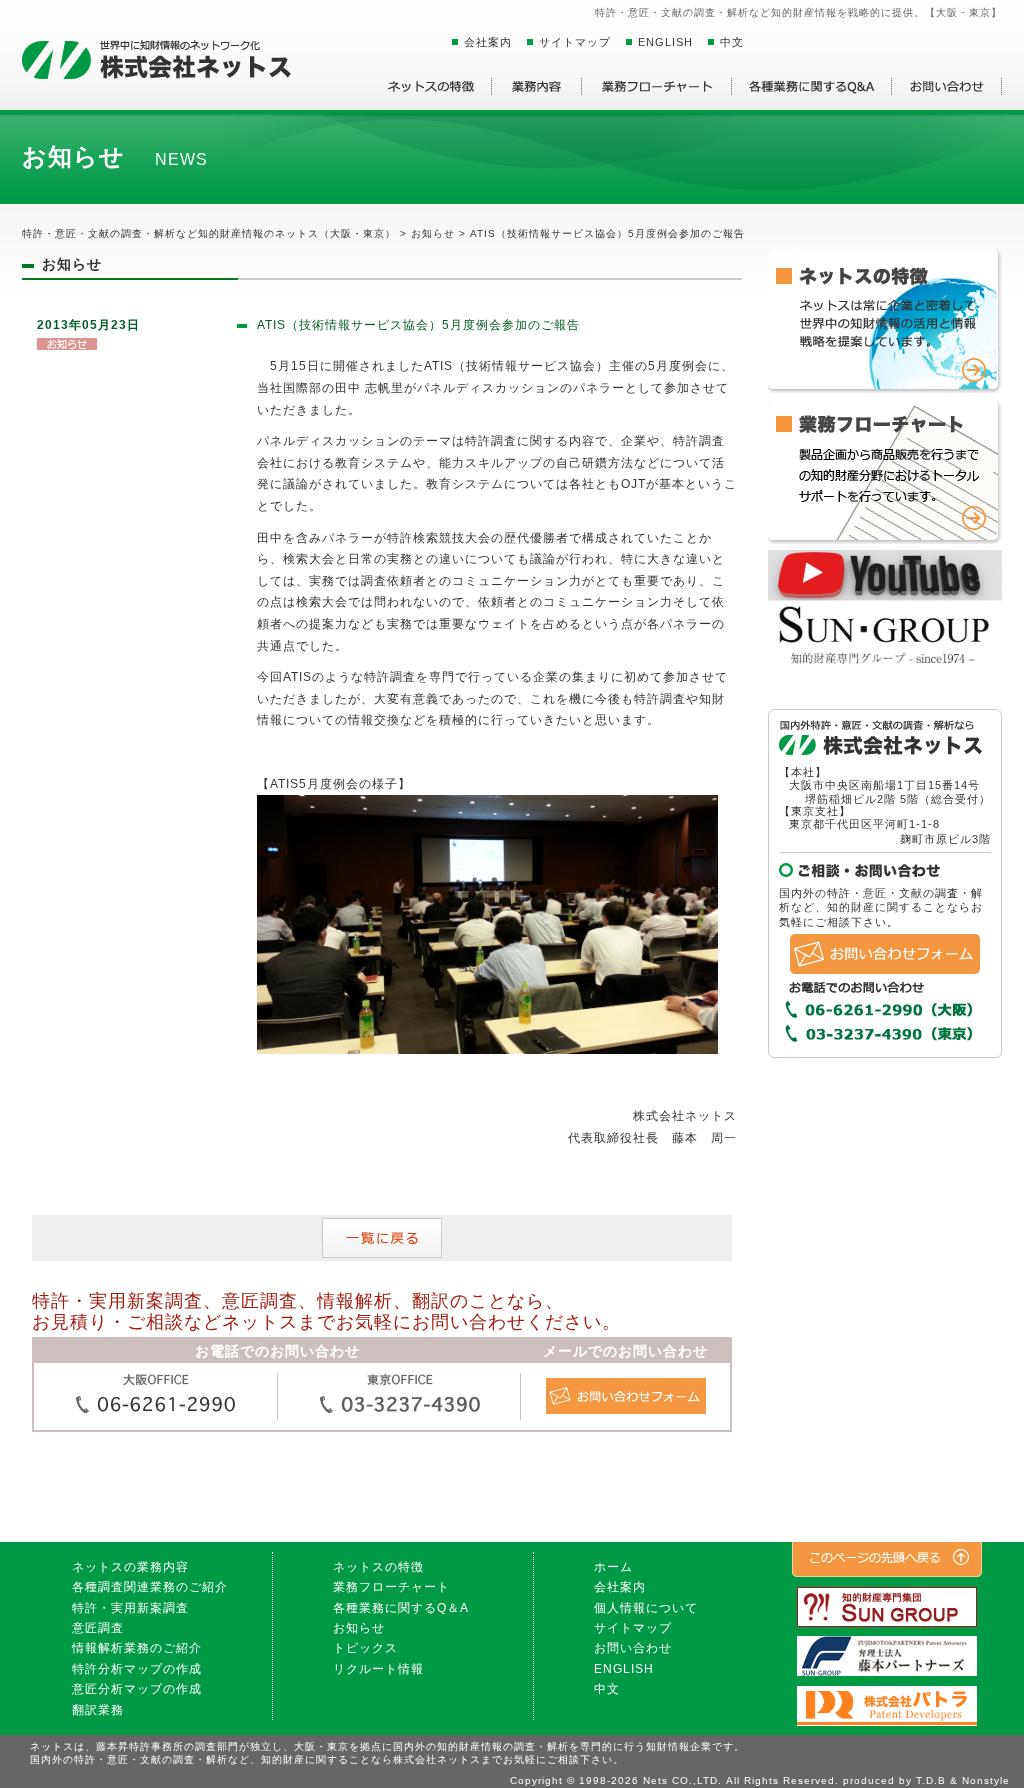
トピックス (365, 1648)
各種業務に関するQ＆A (401, 1608)
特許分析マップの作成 (137, 1669)
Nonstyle (986, 1780)
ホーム (613, 1567)
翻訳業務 (98, 1710)
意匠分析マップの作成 (137, 1689)
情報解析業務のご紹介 (137, 1648)
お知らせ (359, 1628)
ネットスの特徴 (378, 1567)
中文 (732, 42)
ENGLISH (665, 42)
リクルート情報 (378, 1669)
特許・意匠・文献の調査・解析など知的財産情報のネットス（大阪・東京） (209, 233)
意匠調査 (98, 1628)
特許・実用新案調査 (130, 1608)
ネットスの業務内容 (130, 1567)
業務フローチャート (391, 1587)
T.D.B (931, 1780)
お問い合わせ (633, 1648)
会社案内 (488, 42)
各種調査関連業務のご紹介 (150, 1587)
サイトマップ (575, 42)
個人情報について (646, 1608)
